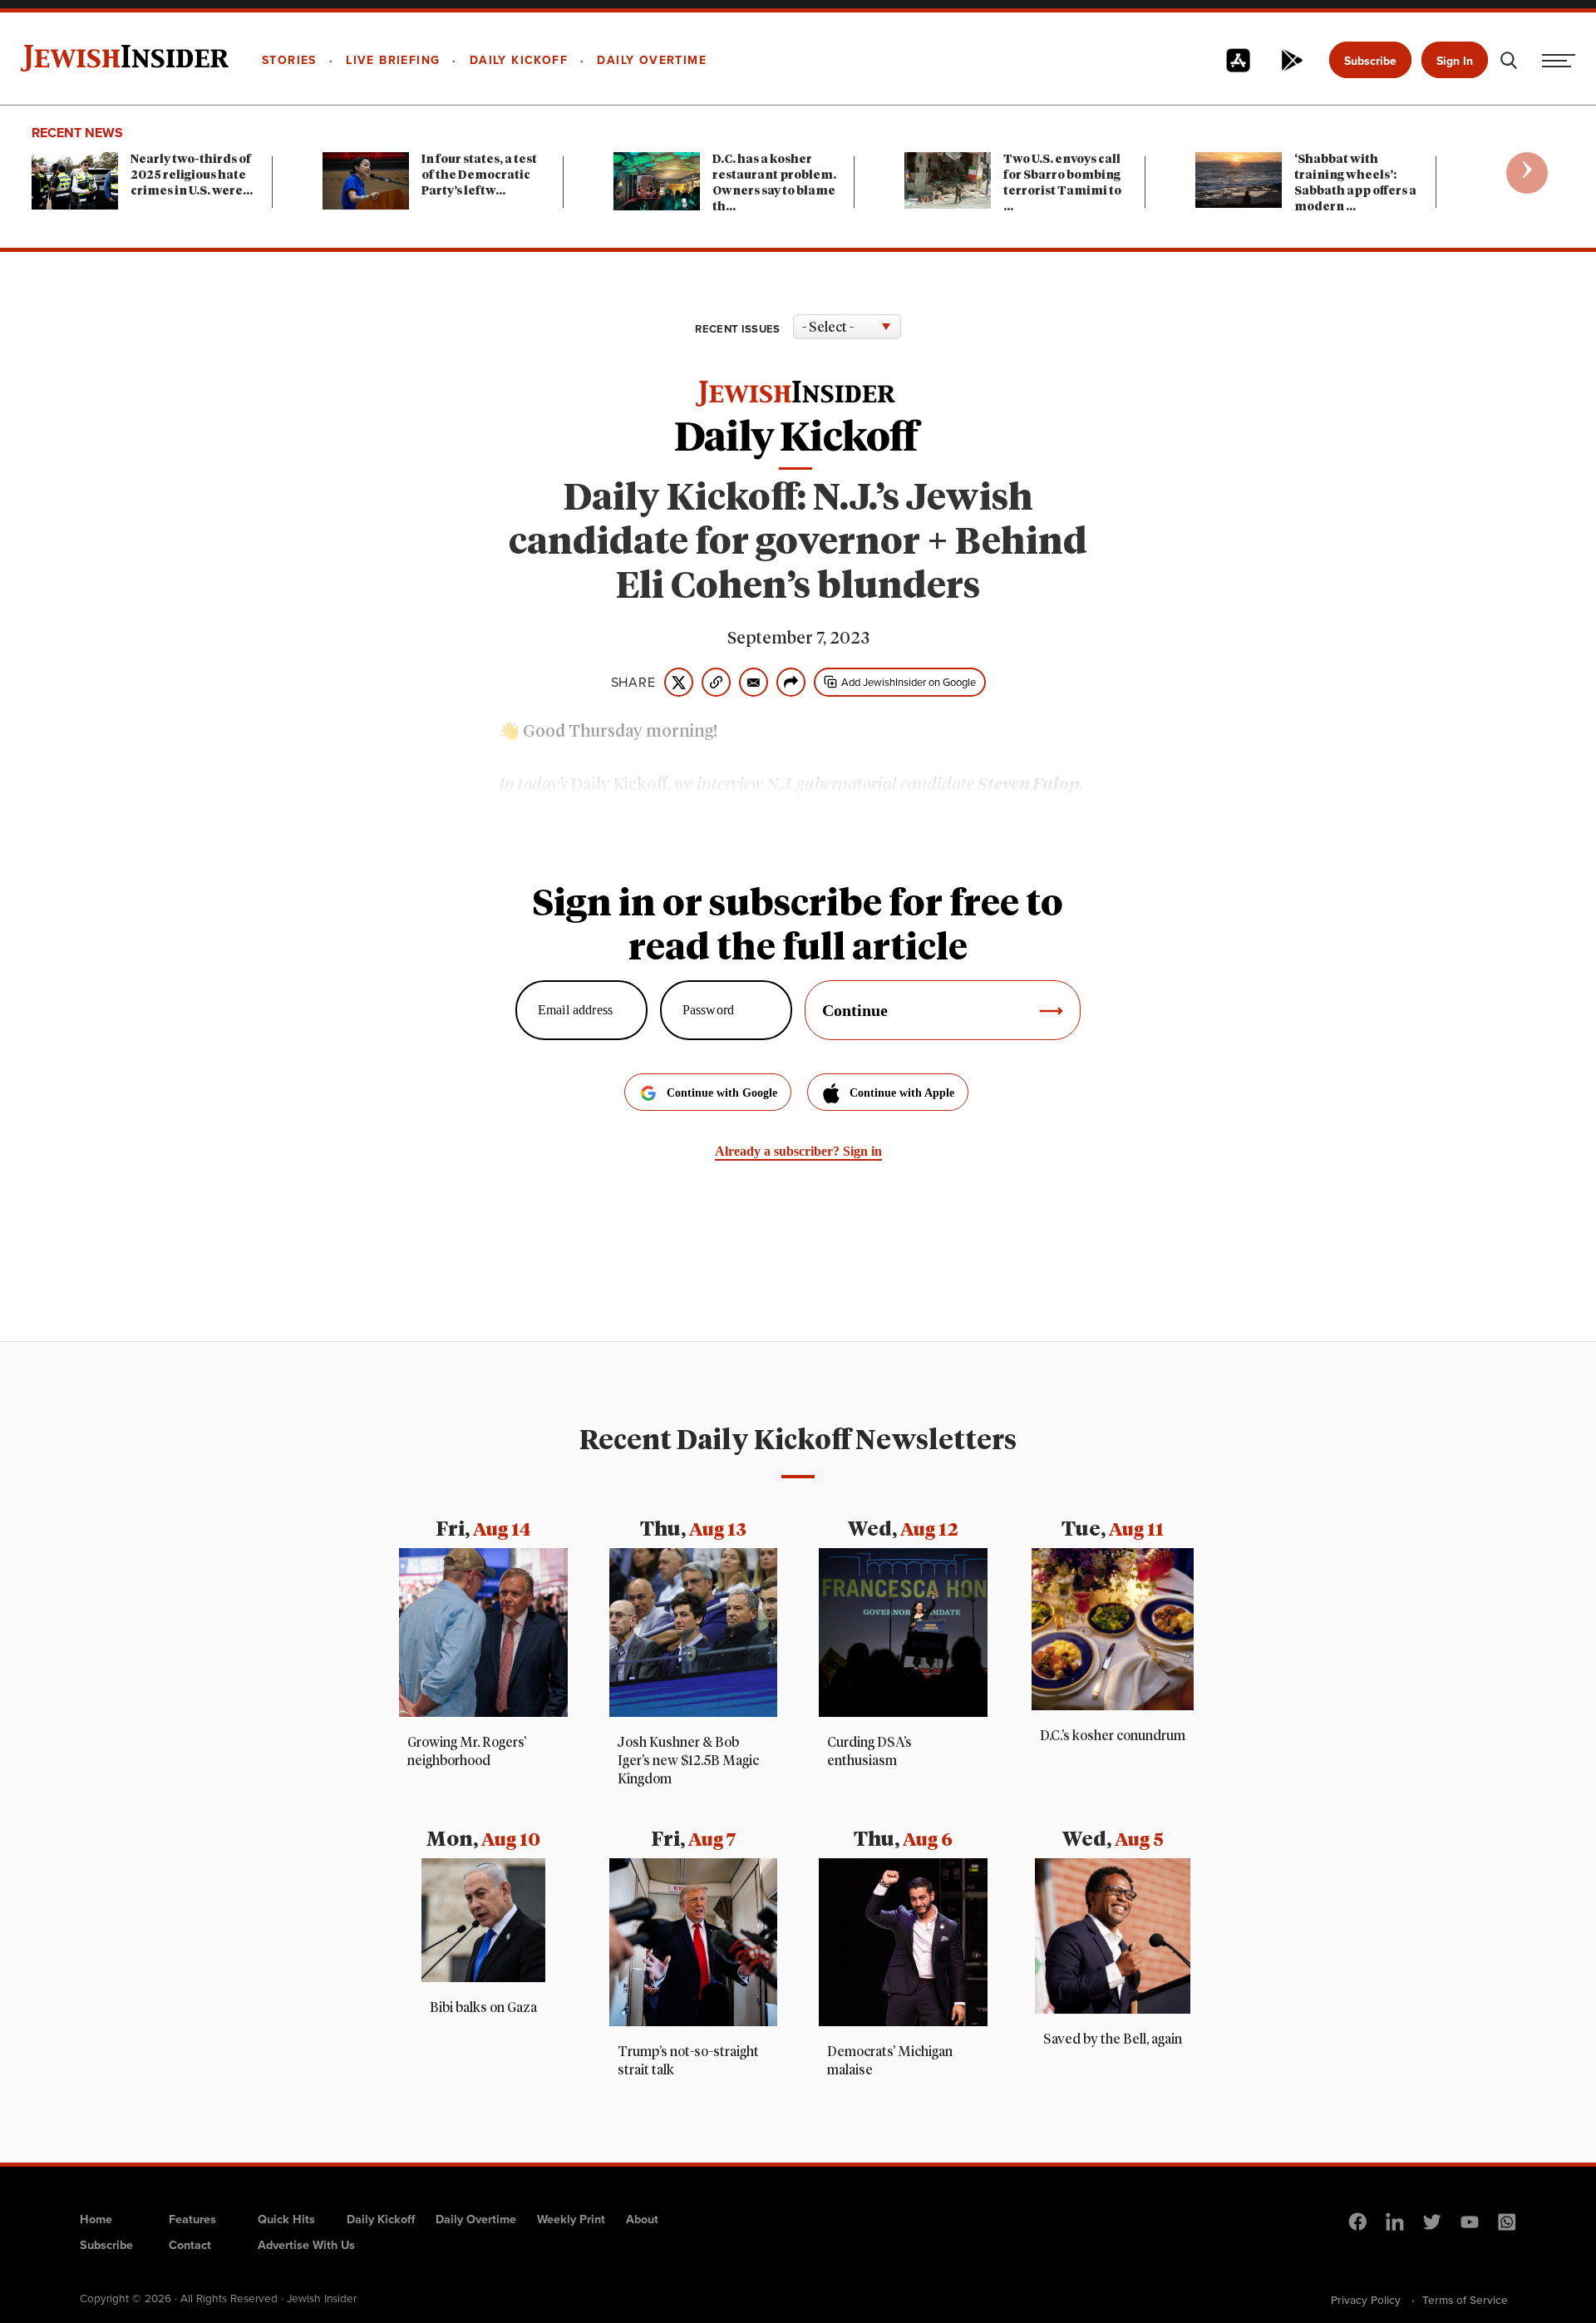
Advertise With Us (306, 2245)
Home (96, 2219)
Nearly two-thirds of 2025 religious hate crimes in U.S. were (192, 175)
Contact (190, 2245)
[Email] (754, 682)
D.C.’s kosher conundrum (1113, 1736)
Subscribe (1370, 61)
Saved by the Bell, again (1113, 2039)
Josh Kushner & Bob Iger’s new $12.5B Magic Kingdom (688, 1761)
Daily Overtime (476, 2219)
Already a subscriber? (798, 1151)
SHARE (633, 683)
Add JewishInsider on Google (909, 682)
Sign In (1455, 61)
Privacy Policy (1366, 2300)
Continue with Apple (902, 1093)
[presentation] (1527, 173)
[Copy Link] (716, 682)
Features (192, 2219)
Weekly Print (571, 2219)
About (642, 2219)
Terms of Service (1465, 2300)
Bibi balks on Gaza (483, 2008)
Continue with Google (722, 1093)
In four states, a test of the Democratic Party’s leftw (479, 175)
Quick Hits (286, 2219)
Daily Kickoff (381, 2219)
